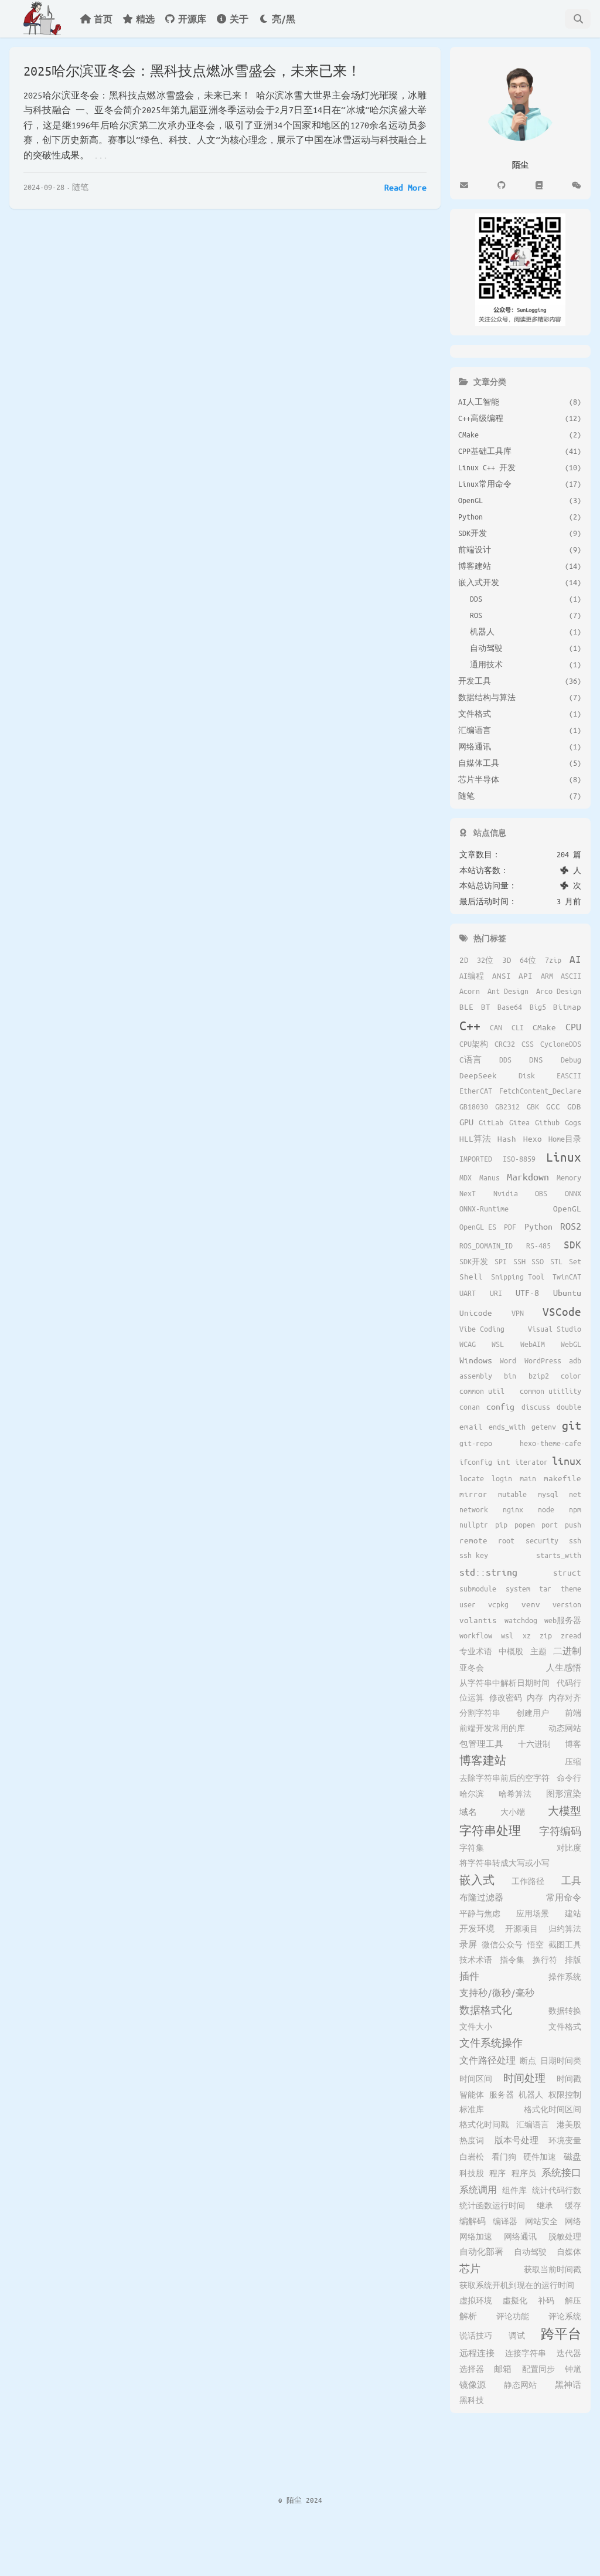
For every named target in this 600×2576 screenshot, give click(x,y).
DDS (505, 1060)
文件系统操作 (491, 2043)
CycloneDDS (561, 1044)
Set (575, 1261)
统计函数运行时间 (492, 2205)
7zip (553, 960)
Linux (564, 1157)
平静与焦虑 (480, 1913)
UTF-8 (527, 1292)
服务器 (502, 2095)
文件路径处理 (487, 2060)
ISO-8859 (519, 1159)
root (506, 1540)
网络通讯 (520, 2236)
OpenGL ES (478, 1227)
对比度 (569, 1848)
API (526, 975)
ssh (575, 1540)
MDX (466, 1177)
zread (571, 1635)
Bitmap (567, 1007)
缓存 (573, 2205)
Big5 (538, 1007)
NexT (468, 1193)
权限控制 (565, 2095)
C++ (470, 1025)
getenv (544, 1427)
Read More (405, 187)
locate (472, 1478)
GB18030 (474, 1107)
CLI (518, 1027)
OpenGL (567, 1208)
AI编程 (472, 976)
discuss (536, 1407)
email (471, 1426)
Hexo (533, 1138)
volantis (478, 1620)
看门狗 (504, 2157)
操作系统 (565, 1977)
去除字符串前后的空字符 (504, 1778)
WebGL (571, 1344)
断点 (528, 2061)
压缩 (573, 1762)
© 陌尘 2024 (300, 2500)
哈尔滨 (472, 1794)
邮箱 (503, 2369)
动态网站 (565, 1728)
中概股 (511, 1651)
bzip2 (539, 1376)
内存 (535, 1698)
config (500, 1406)
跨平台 (561, 2334)
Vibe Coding (482, 1329)
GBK (533, 1107)
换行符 (545, 1960)
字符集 (472, 1848)
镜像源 (473, 2385)
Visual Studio (555, 1329)
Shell (471, 1276)
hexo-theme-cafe (550, 1443)
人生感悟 (564, 1667)
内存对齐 (565, 1698)
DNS (536, 1059)
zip (546, 1635)
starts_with (559, 1555)
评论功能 (513, 2316)
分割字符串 (480, 1713)
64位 (528, 960)
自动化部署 (481, 2251)
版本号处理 (517, 2140)
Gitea (519, 1122)
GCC (553, 1106)
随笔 (80, 187)
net (575, 1494)
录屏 (468, 1944)
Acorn (470, 991)
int (503, 1462)
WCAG (468, 1344)
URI (496, 1293)
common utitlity (550, 1391)
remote (473, 1540)
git (572, 1425)
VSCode (562, 1311)
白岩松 (472, 2157)
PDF (510, 1227)
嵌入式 (477, 1880)
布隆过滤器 (481, 1897)
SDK (572, 1244)
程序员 (524, 2173)
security (542, 1540)
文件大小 (476, 2027)
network (474, 1509)
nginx (513, 1509)
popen (525, 1525)
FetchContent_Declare (540, 1091)
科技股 (472, 2173)
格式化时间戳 (484, 2124)
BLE (466, 1007)
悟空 (536, 1944)
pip (501, 1525)
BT (486, 1007)
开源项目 (521, 1929)
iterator (531, 1462)
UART (468, 1293)
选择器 (472, 2369)
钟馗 (573, 2369)
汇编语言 (533, 2124)
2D (464, 960)
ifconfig (476, 1462)
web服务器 (563, 1620)
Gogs (573, 1122)
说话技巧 (476, 2336)
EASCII (569, 1075)
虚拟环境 (476, 2300)
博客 (573, 1744)
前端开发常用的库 (492, 1728)
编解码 (473, 2221)
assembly (476, 1376)
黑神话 (568, 2385)
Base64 (510, 1007)
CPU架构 (474, 1044)
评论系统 (565, 2316)
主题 (538, 1651)
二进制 (567, 1651)
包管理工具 (481, 1744)
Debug (571, 1060)
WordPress (543, 1360)
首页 (103, 19)
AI (575, 959)
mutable (512, 1494)
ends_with (507, 1427)
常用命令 (564, 1897)
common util (482, 1391)
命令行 (569, 1778)
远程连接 (477, 2353)
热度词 (472, 2140)
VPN (518, 1313)
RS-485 (538, 1245)
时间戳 (569, 2079)
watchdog (521, 1620)
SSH (519, 1261)
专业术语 (476, 1651)
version (567, 1604)
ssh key (474, 1555)
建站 (573, 1913)
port (550, 1525)
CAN (496, 1027)
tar (545, 1589)
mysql (548, 1494)
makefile (562, 1478)
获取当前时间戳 (553, 2269)
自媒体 (569, 2252)
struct (567, 1572)
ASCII (571, 976)
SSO (538, 1261)
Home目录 (565, 1139)
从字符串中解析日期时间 (504, 1683)
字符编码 (560, 1831)
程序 (497, 2173)
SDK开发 (474, 1261)
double (569, 1407)
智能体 (472, 2095)
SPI (501, 1261)
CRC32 (505, 1044)
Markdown (528, 1177)
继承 (545, 2205)
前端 (573, 1713)
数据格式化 (486, 2010)
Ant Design (508, 991)
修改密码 (506, 1698)
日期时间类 (561, 2061)
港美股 (569, 2124)
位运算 (472, 1698)
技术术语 (476, 1960)
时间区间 (476, 2079)
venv (531, 1604)
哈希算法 (515, 1794)
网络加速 (476, 2236)
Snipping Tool (518, 1277)
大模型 (565, 1811)
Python (538, 1226)
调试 (517, 2336)
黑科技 (472, 2400)
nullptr (474, 1525)
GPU (466, 1122)
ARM (547, 976)
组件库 (514, 2190)
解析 (468, 2316)
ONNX (573, 1193)
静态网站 (520, 2385)
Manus (490, 1177)
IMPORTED (476, 1159)
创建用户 (533, 1713)
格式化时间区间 (553, 2109)
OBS (541, 1193)
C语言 (471, 1059)
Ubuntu (567, 1292)
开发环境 (477, 1928)
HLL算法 (475, 1138)
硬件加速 (540, 2157)
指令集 (512, 1960)
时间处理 (524, 2078)
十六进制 (534, 1744)
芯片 (470, 2268)
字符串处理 (490, 1830)
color (571, 1376)
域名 (468, 1812)
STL (556, 1261)
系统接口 (561, 2172)
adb (575, 1360)
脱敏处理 (565, 2236)
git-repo (476, 1443)
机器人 (531, 2095)
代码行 (569, 1683)
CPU (573, 1026)
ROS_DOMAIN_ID (486, 1245)
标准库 (472, 2109)
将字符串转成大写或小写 (504, 1863)
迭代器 (569, 2353)
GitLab (491, 1122)
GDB (574, 1106)
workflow (476, 1635)
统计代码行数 (557, 2190)
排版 (573, 1960)
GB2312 (507, 1107)
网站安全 (541, 2221)
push (573, 1525)
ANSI (502, 975)
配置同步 (538, 2369)
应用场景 (533, 1913)
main (528, 1478)
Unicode (476, 1313)
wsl (507, 1635)
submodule (478, 1589)
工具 (571, 1880)
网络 (573, 2221)
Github (547, 1122)
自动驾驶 (530, 2252)
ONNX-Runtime (484, 1209)
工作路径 (528, 1881)
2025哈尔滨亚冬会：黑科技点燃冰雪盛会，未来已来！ (192, 71)
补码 (546, 2300)
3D (507, 960)
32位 (485, 960)
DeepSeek (478, 1075)
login (502, 1478)
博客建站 (483, 1760)
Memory (569, 1177)
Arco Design (559, 991)
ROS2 (571, 1226)
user (468, 1604)
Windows (476, 1360)
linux (567, 1461)
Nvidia (506, 1193)
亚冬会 (472, 1668)
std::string (488, 1572)
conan (470, 1407)
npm (575, 1509)
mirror (473, 1494)
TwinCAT (567, 1277)
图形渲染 (564, 1793)
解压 (573, 2300)
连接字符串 (526, 2353)
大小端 (513, 1812)
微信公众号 (502, 1944)
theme (571, 1589)
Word (508, 1360)
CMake (544, 1027)
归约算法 (565, 1929)
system (518, 1589)
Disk (527, 1075)
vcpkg (498, 1604)
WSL (498, 1344)
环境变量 (565, 2140)
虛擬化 (515, 2300)
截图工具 (565, 1944)
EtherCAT (476, 1091)
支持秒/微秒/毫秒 (497, 1993)
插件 (469, 1976)
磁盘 (572, 2156)
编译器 (505, 2221)
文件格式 (565, 2027)
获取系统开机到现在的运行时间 (517, 2285)
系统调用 (478, 2190)
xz (527, 1635)
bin (510, 1376)
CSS (528, 1044)
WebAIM (533, 1344)
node (546, 1509)
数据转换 (565, 2011)
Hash (507, 1138)
